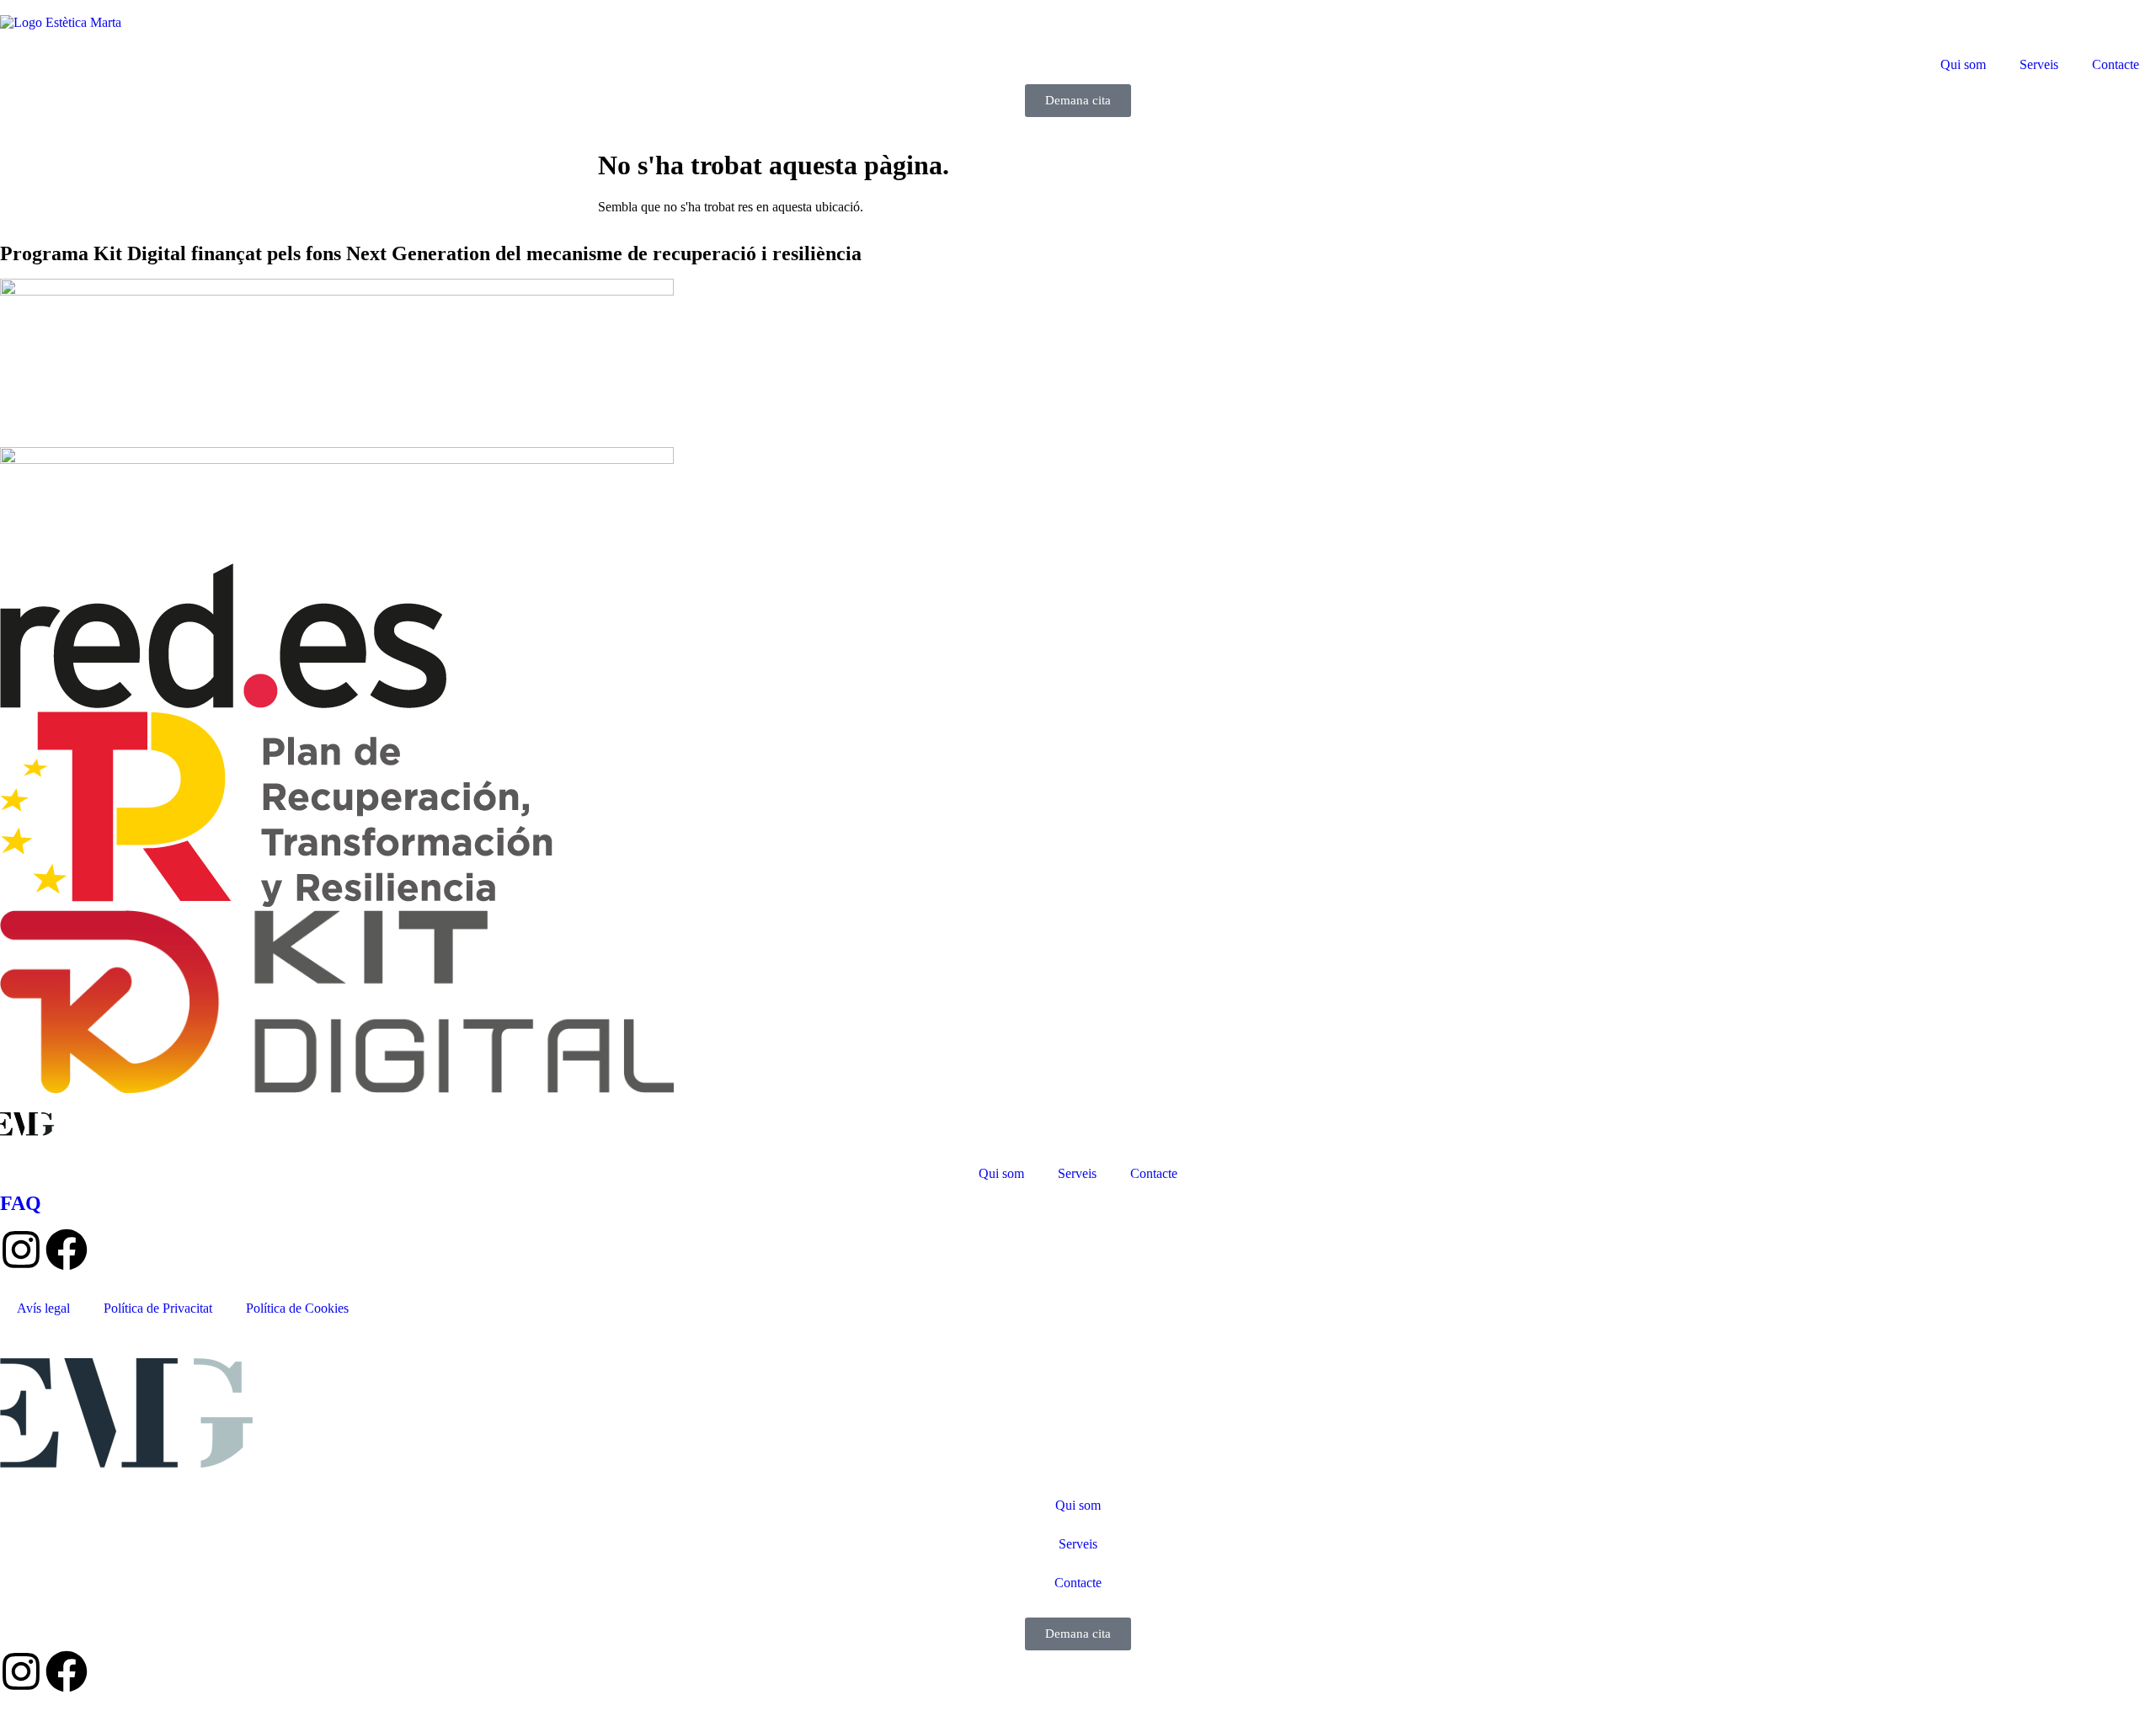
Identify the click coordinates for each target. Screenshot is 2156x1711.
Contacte (2116, 64)
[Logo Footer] (27, 1131)
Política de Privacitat (158, 1308)
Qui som (1963, 64)
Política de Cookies (297, 1308)
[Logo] (61, 22)
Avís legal (43, 1308)
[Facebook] (67, 1250)
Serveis (2039, 64)
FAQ (21, 1203)
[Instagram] (21, 1250)
